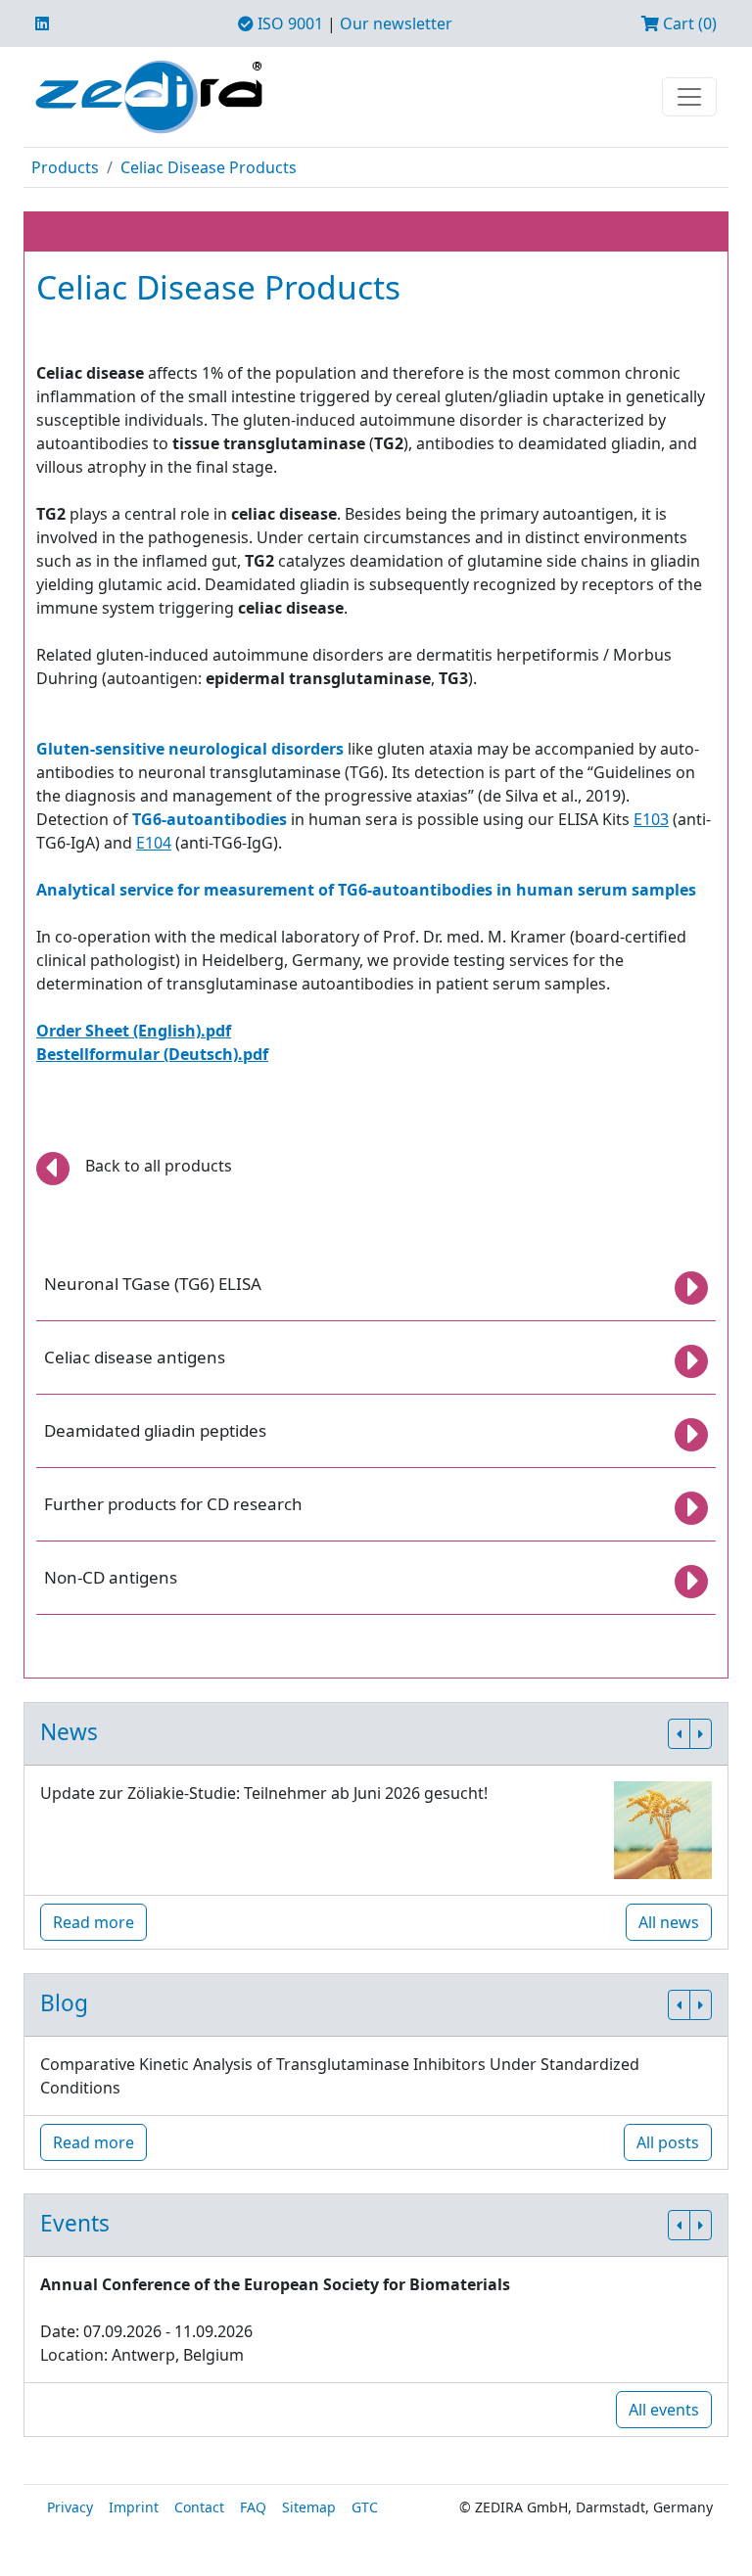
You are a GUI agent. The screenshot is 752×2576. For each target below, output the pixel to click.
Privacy (70, 2507)
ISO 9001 (288, 23)
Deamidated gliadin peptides (155, 1430)
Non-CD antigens (111, 1577)
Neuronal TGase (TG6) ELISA (153, 1284)
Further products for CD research (173, 1504)
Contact (199, 2507)
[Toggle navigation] (689, 97)
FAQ (253, 2507)
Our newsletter (396, 23)
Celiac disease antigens (135, 1357)
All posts (668, 2142)
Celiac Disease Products (209, 167)
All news (669, 1922)
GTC (365, 2507)
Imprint (134, 2507)
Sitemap (309, 2507)
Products (65, 167)
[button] (679, 1734)
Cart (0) (688, 23)
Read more (94, 1922)
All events (664, 2410)
